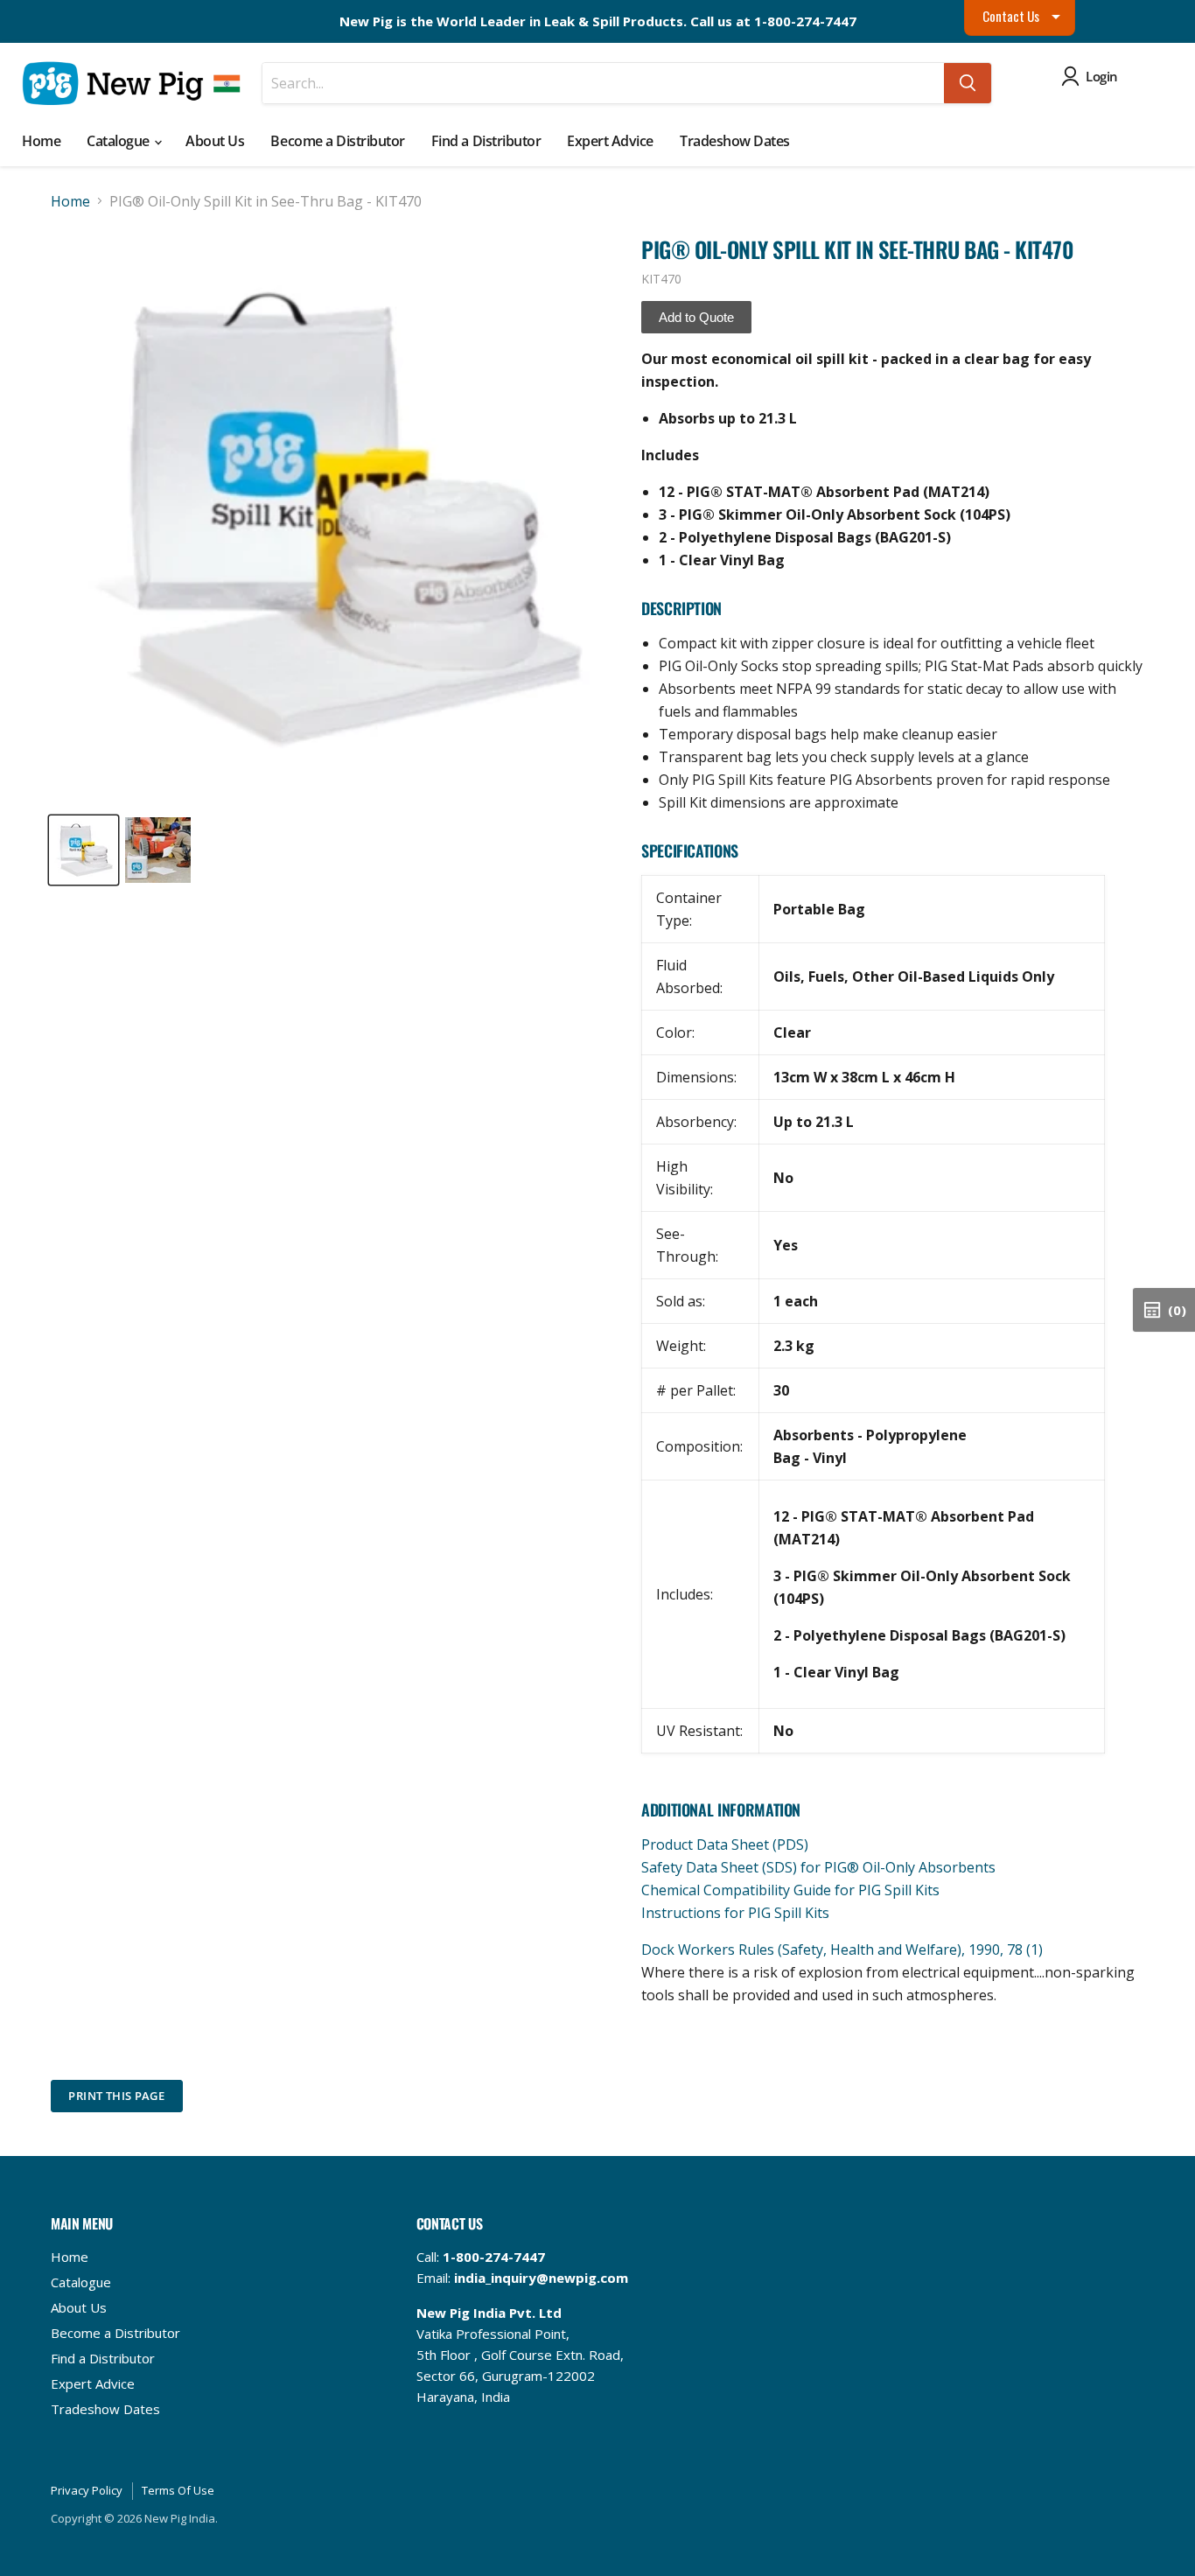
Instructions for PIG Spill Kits (735, 1913)
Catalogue (119, 141)
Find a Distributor (486, 141)
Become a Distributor (337, 141)
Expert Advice (610, 141)
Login (1102, 76)
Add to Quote (696, 317)
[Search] (968, 83)
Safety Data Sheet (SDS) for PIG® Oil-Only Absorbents (818, 1867)
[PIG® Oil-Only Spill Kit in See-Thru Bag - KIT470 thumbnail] (84, 850)
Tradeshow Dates (735, 141)
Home (41, 141)
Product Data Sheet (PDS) (725, 1844)
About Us (215, 141)
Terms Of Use (178, 2490)
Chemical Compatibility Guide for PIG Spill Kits (790, 1890)
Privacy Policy (87, 2490)
